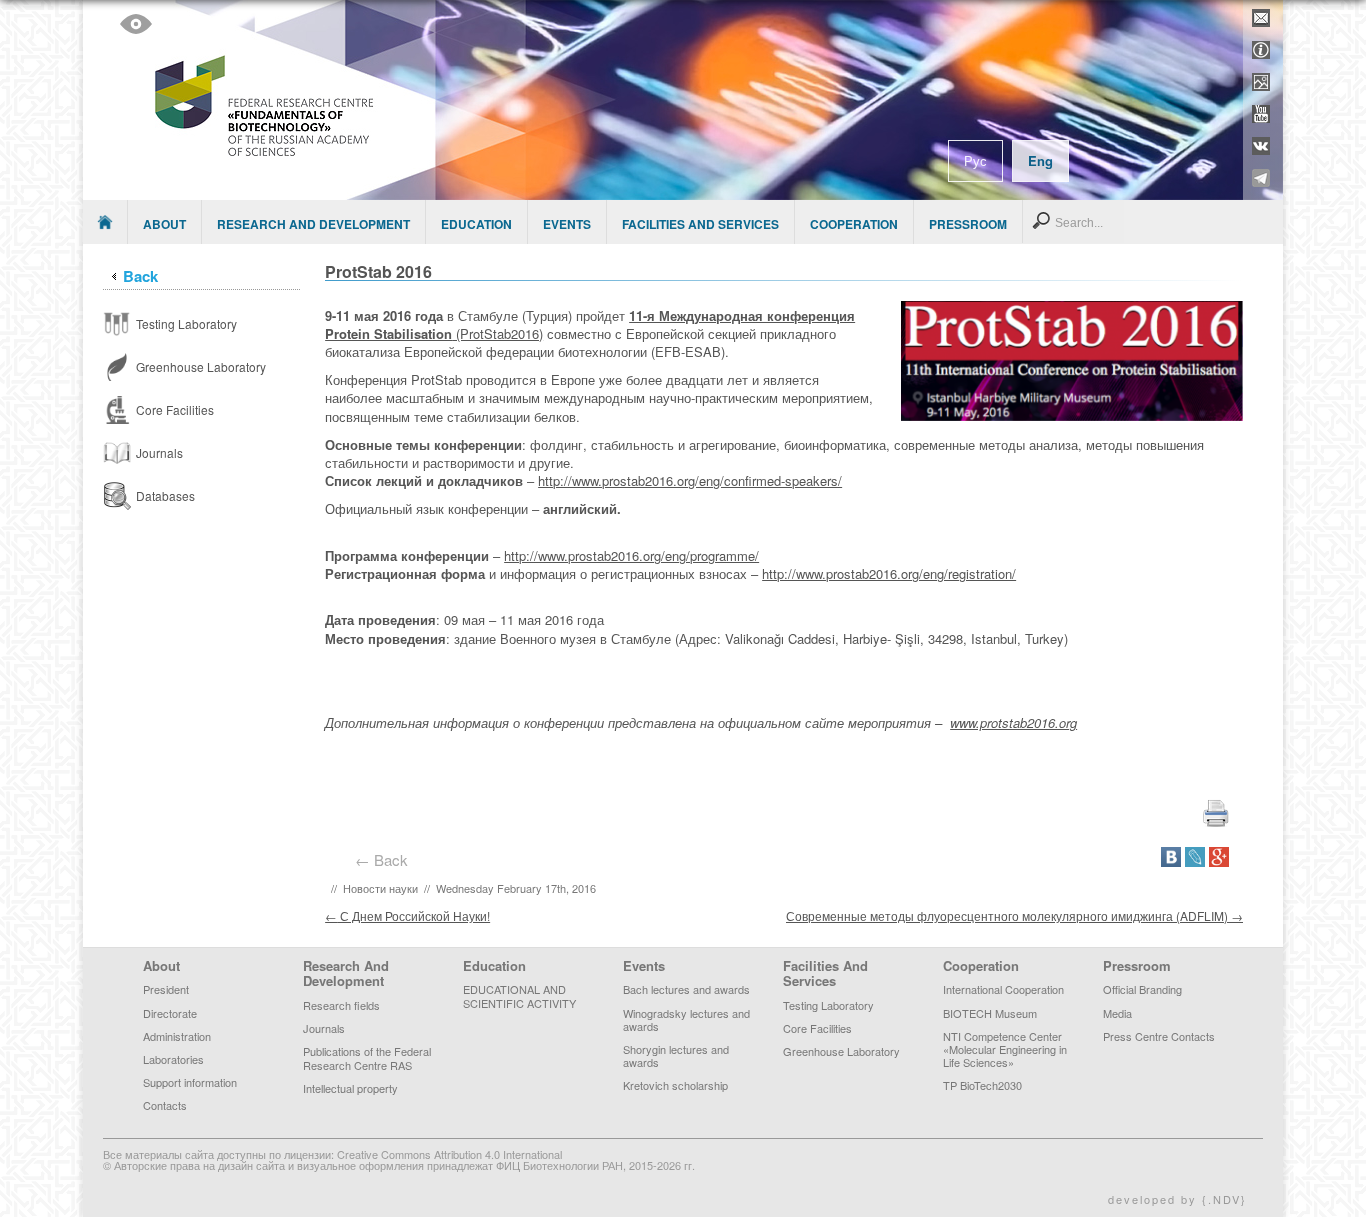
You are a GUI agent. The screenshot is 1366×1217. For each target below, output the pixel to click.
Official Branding (1142, 989)
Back (140, 276)
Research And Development (313, 224)
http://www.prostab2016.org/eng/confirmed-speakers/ (690, 480)
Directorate (170, 1013)
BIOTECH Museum (990, 1013)
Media (1117, 1013)
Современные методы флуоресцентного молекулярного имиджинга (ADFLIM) (1014, 915)
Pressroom (968, 224)
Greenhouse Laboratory (841, 1051)
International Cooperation (1003, 989)
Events (567, 224)
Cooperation (854, 224)
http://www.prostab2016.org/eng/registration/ (889, 573)
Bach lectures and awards (686, 989)
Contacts (165, 1105)
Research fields (341, 1005)
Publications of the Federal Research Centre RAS (367, 1057)
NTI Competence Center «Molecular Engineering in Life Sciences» (1005, 1049)
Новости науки (380, 888)
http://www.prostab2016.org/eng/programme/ (631, 555)
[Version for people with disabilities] (136, 24)
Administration (177, 1036)
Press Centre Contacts (1159, 1036)
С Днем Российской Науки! (407, 915)
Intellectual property (350, 1088)
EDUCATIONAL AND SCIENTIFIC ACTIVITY (519, 995)
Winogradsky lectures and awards (686, 1019)
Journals (324, 1028)
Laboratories (173, 1059)
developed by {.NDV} (1177, 1199)
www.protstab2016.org (1013, 722)
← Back (385, 859)
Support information (190, 1082)
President (166, 989)
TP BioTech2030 (982, 1085)
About (164, 224)
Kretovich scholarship (675, 1085)
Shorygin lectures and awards (676, 1055)
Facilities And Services (700, 224)
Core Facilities (817, 1028)
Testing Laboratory (828, 1005)
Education (476, 224)
